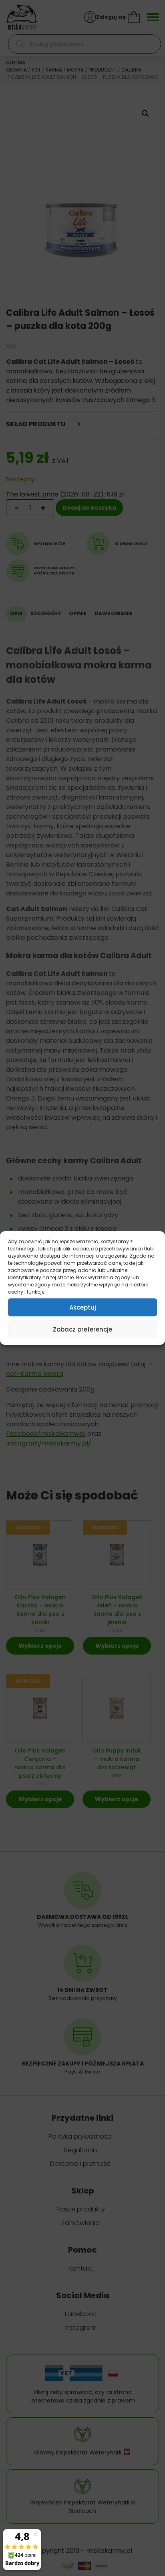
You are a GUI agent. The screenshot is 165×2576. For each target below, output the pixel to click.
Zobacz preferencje (82, 1329)
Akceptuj (83, 1307)
